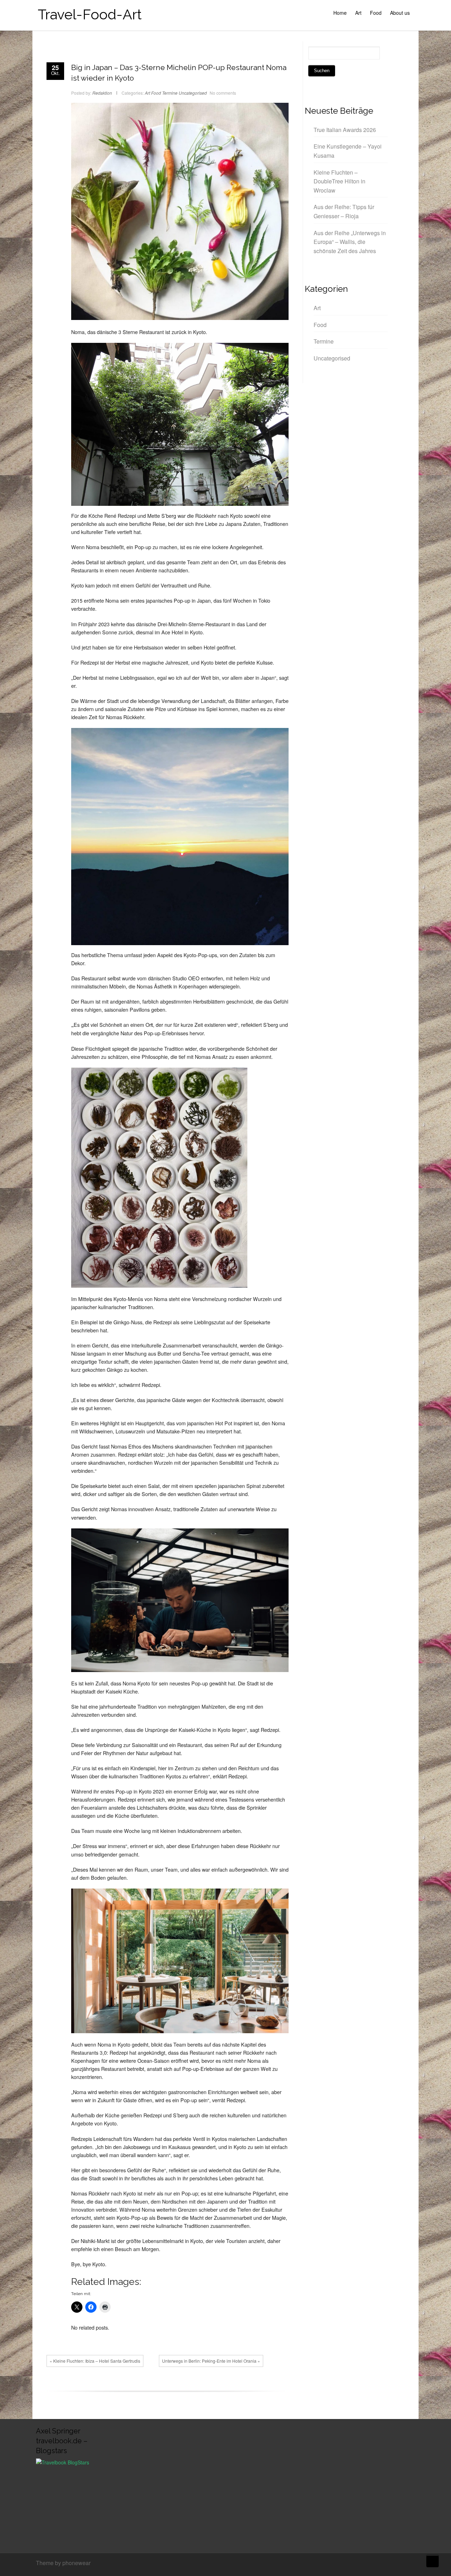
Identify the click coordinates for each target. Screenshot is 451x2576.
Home (340, 13)
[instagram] (413, 2564)
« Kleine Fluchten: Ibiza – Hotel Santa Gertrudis (95, 2361)
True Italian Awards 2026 (345, 130)
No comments (223, 93)
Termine (170, 93)
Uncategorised (193, 93)
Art (358, 13)
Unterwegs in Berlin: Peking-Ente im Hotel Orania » (211, 2361)
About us (400, 13)
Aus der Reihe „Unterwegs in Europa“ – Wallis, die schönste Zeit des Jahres (350, 242)
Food (376, 13)
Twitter (165, 2386)
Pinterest (186, 2386)
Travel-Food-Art (90, 14)
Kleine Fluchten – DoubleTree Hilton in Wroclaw (339, 181)
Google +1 (176, 2386)
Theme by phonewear (63, 2563)
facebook (155, 2386)
